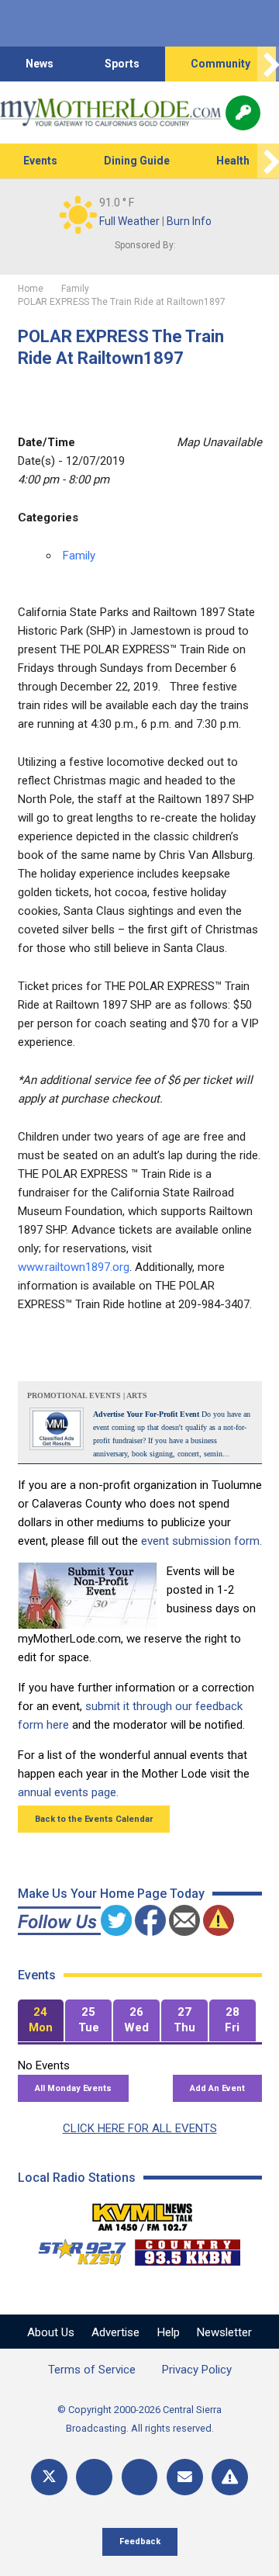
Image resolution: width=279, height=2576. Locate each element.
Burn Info (189, 221)
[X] (49, 2477)
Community (220, 64)
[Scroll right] (268, 64)
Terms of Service (92, 2370)
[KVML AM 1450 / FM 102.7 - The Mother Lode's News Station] (143, 2213)
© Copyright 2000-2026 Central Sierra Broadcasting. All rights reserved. (139, 2419)
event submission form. (201, 1541)
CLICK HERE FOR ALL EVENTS (140, 2128)
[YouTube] (140, 2477)
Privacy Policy (197, 2370)
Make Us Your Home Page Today (111, 1894)
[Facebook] (94, 2477)
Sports (122, 64)
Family (79, 556)
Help (169, 2332)
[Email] (185, 2477)
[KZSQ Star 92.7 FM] (75, 2249)
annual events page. (68, 1792)
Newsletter (224, 2332)
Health (233, 161)
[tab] (41, 2021)
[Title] (230, 2477)
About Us (51, 2332)
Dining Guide (137, 161)
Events (40, 161)
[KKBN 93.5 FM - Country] (187, 2249)
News (40, 64)
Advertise (115, 2332)
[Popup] (243, 113)
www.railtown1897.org (74, 1267)
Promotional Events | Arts (87, 1395)
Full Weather (129, 221)
